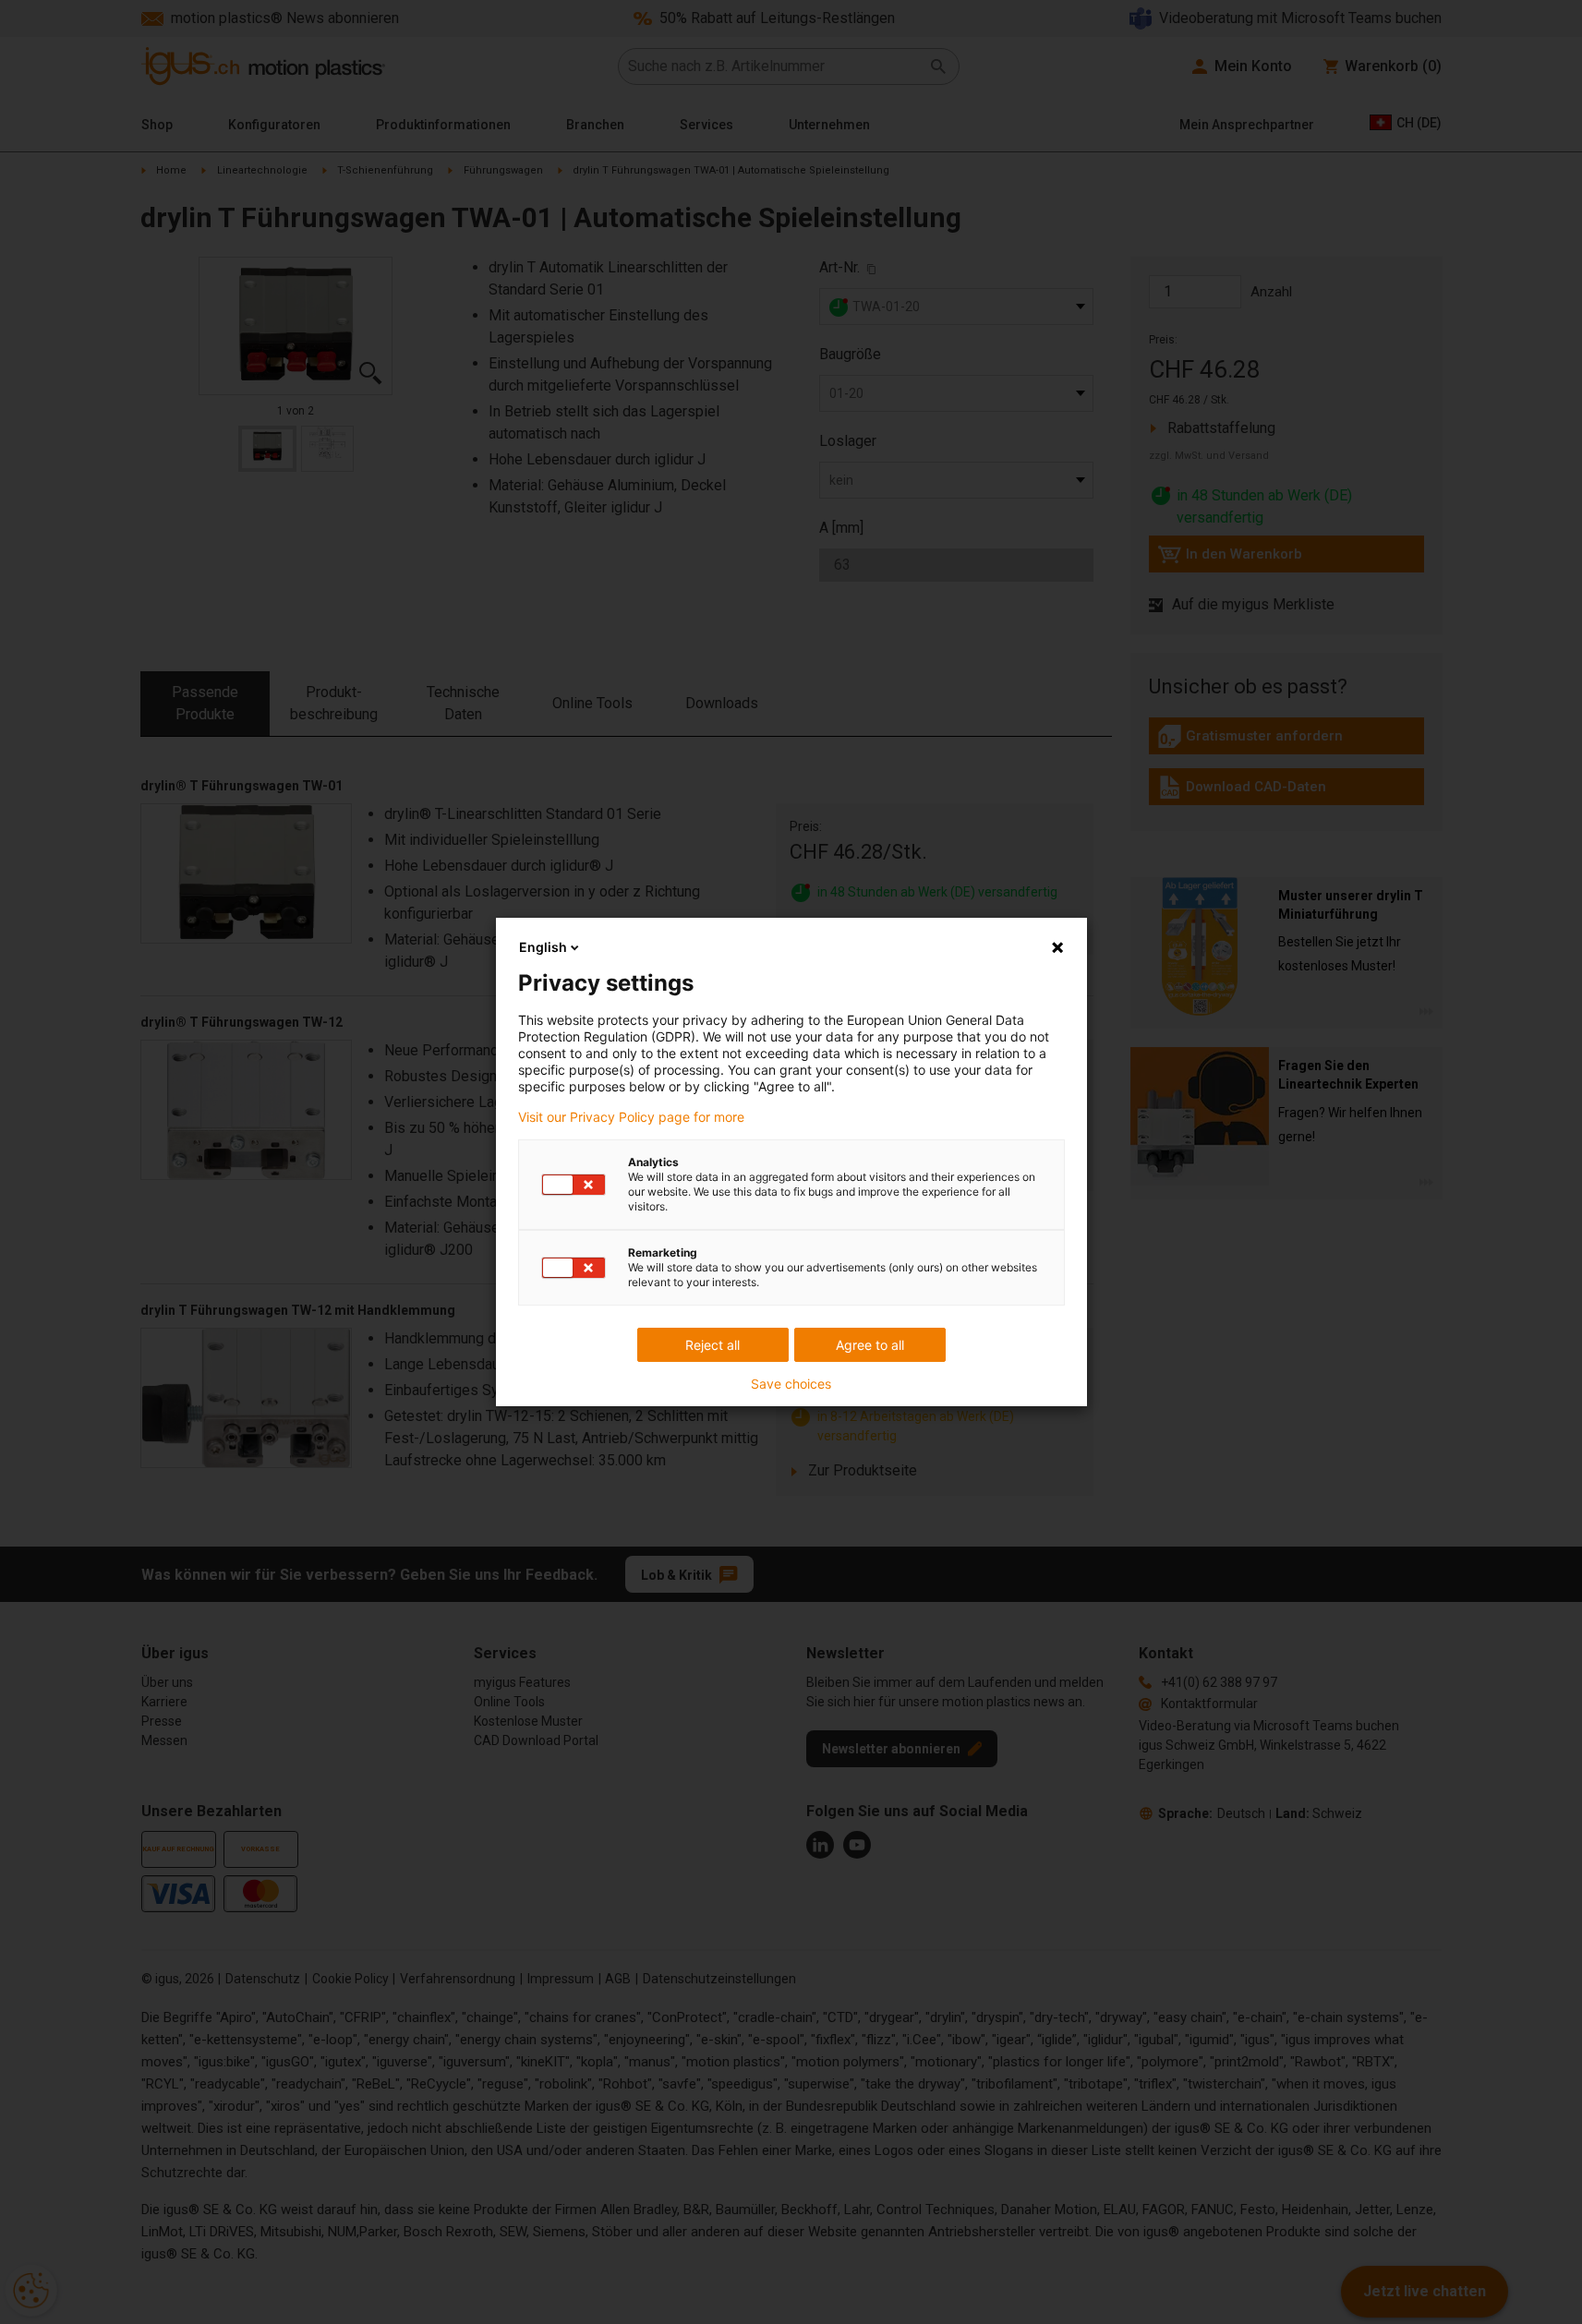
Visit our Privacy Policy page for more (631, 1117)
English (543, 947)
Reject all (713, 1345)
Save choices (791, 1384)
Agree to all (870, 1345)
